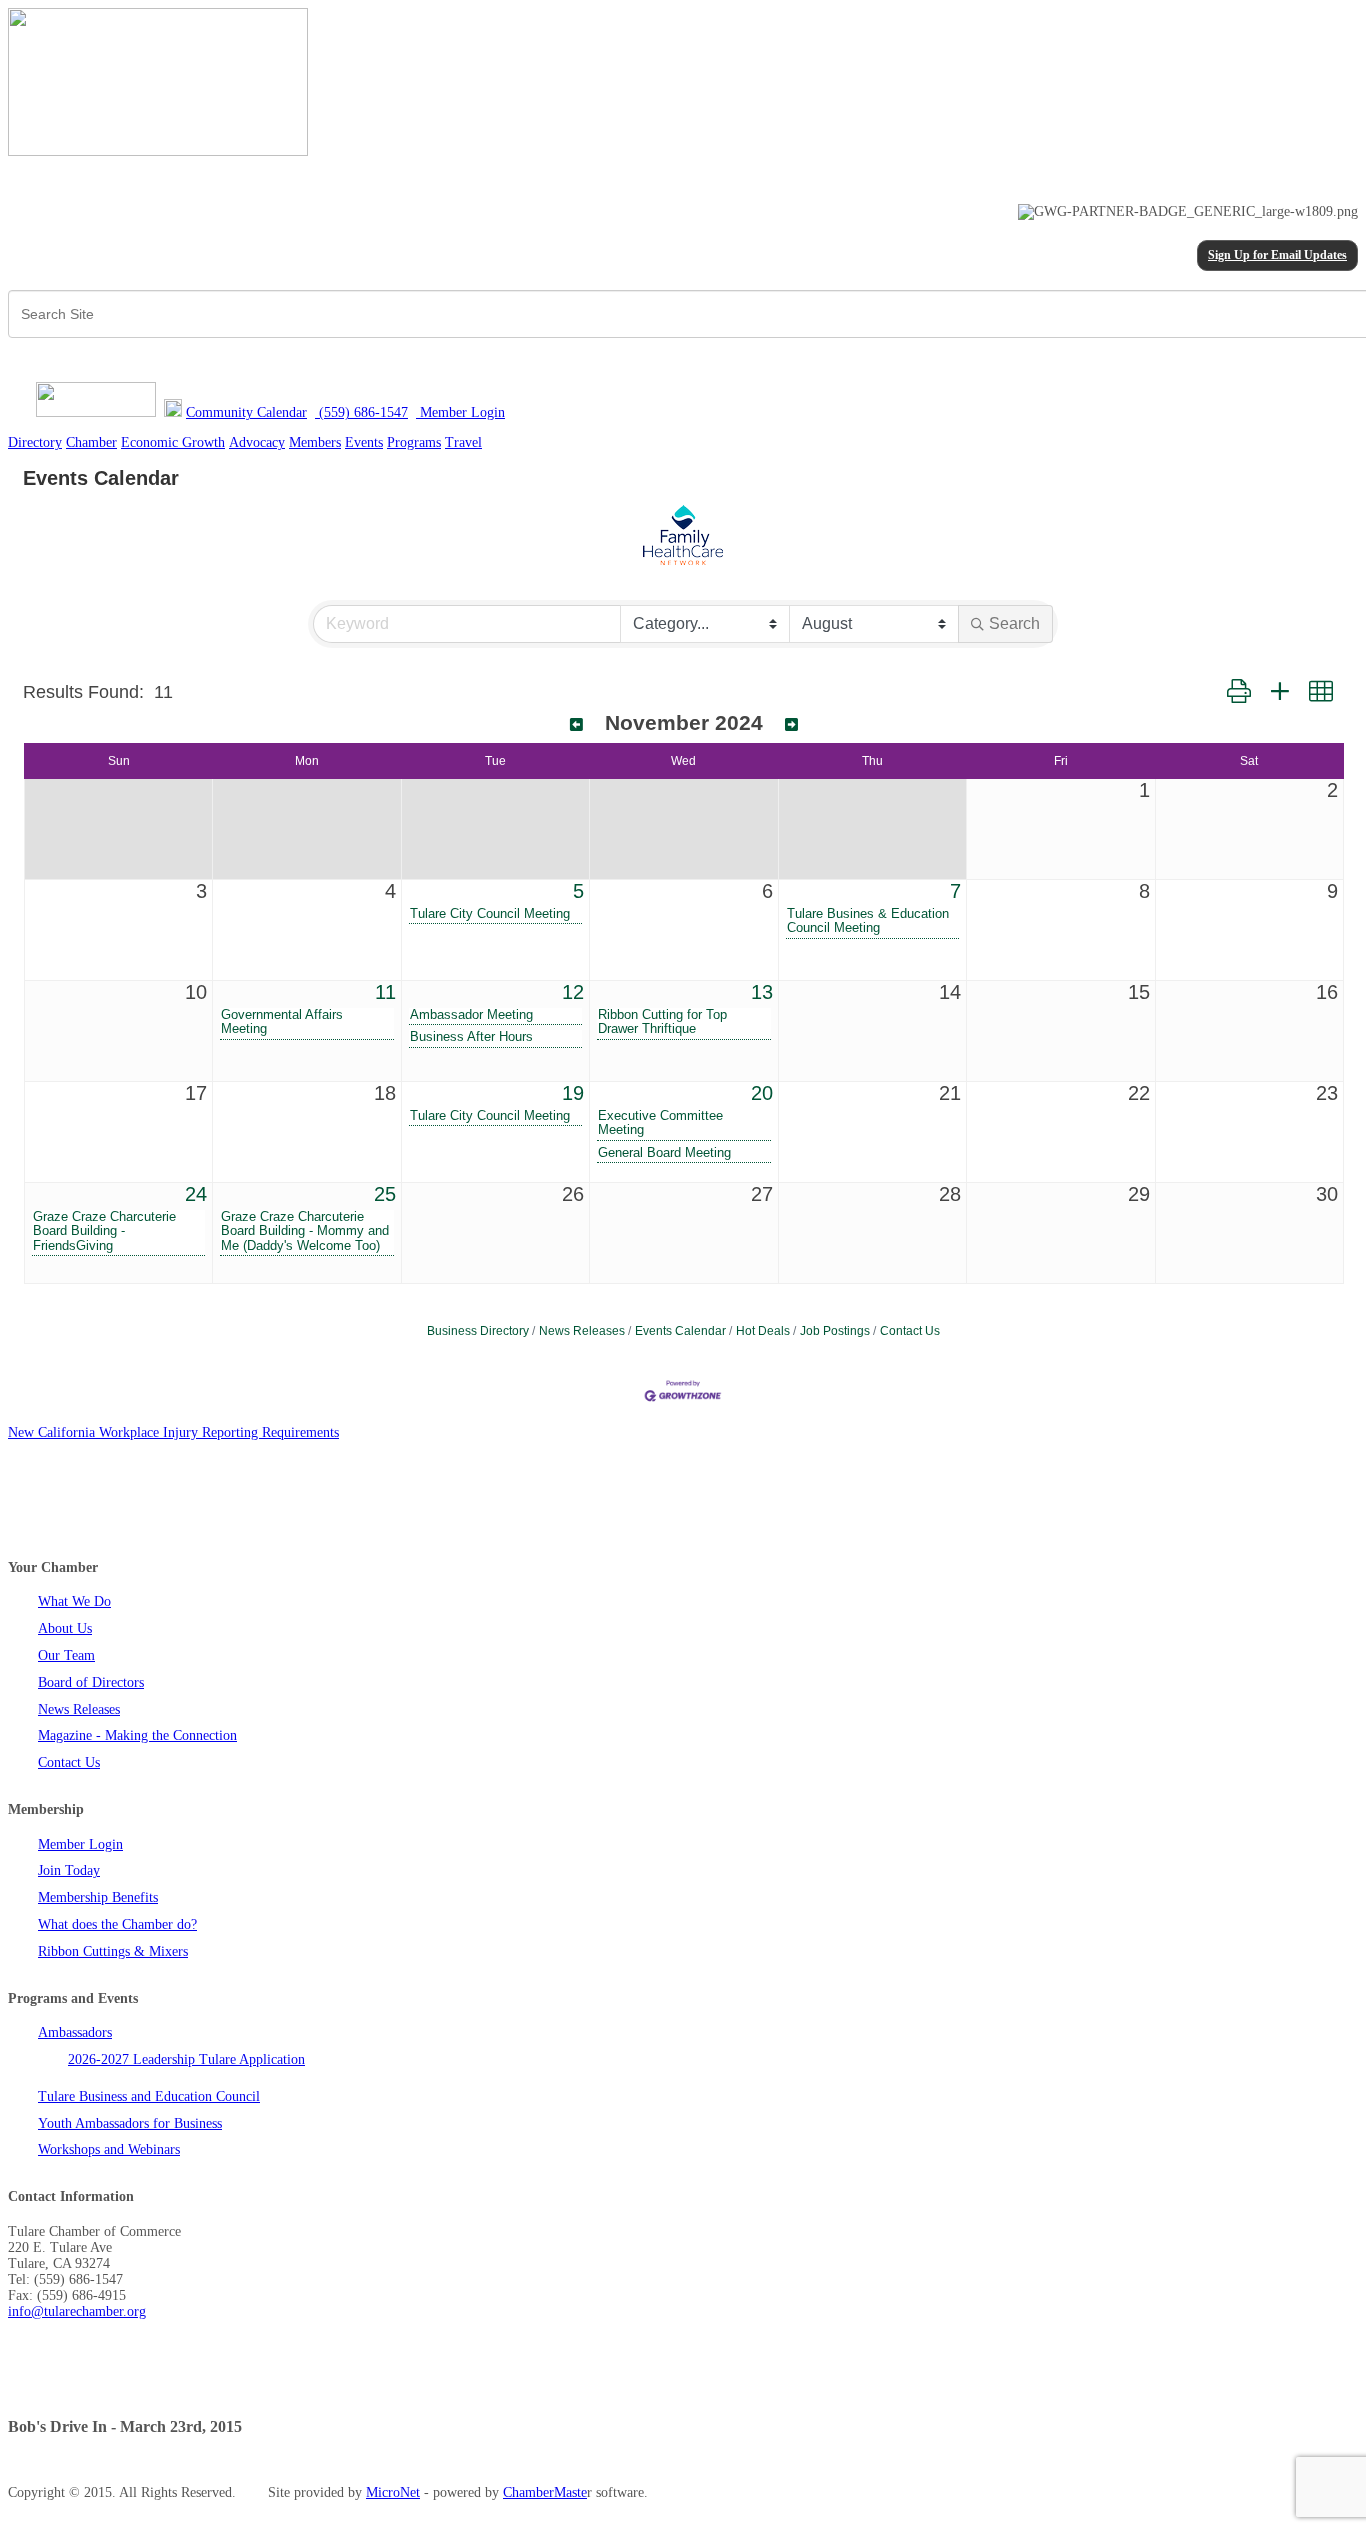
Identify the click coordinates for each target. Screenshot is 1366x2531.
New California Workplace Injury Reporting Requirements (173, 1432)
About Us (65, 1628)
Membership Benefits (98, 1897)
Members (315, 442)
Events (364, 442)
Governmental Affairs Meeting (282, 1022)
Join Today (69, 1870)
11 (385, 992)
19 (573, 1093)
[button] (1239, 692)
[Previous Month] (576, 725)
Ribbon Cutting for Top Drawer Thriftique (662, 1022)
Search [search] (1014, 623)
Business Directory (478, 1331)
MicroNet (393, 2492)
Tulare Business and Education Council (149, 2096)
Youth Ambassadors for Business (130, 2123)
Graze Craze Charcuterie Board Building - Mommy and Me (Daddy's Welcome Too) (305, 1231)
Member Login (80, 1844)
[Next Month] (791, 725)
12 (573, 992)
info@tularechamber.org (77, 2311)
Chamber (91, 442)
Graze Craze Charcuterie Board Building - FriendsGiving (104, 1231)
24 (196, 1194)
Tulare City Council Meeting (490, 914)
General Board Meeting (664, 1153)
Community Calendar (246, 412)
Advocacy (257, 442)
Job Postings (835, 1331)
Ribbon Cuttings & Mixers (113, 1951)
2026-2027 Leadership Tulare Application (186, 2059)
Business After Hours (471, 1037)
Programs (414, 442)
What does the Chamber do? (117, 1924)
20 (762, 1093)
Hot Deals (763, 1331)
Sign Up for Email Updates (1277, 255)
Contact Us (910, 1331)
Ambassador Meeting (471, 1015)
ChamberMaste (545, 2492)
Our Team (66, 1655)
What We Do (74, 1601)
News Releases (582, 1331)
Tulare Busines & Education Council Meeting (868, 921)
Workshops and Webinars (109, 2149)
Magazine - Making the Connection (137, 1735)
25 (385, 1194)
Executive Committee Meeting (660, 1123)
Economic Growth (173, 442)
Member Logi (457, 412)
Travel (463, 442)
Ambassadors (75, 2032)
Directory (35, 442)
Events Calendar (680, 1331)
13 (762, 992)
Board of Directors (91, 1682)
